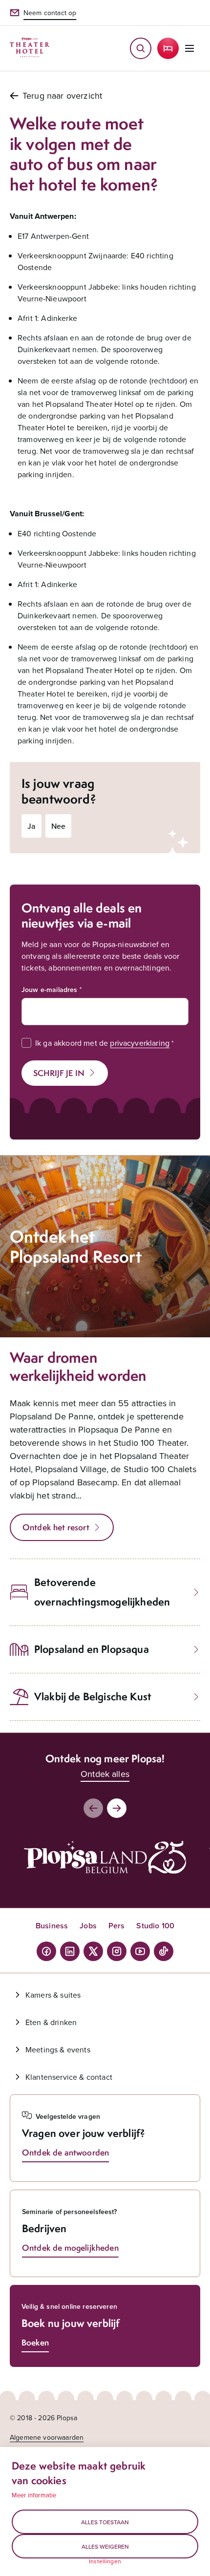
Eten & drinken (51, 2022)
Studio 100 (155, 1926)
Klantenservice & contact (69, 2077)
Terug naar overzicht (62, 95)
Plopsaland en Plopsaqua (92, 1649)
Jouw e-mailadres (50, 990)
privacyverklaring (140, 1043)
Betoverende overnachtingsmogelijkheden (102, 1592)
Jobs (88, 1926)
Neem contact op (50, 13)
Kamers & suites (53, 1995)
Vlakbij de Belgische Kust (93, 1697)
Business (52, 1926)
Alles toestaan (105, 2522)
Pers (117, 1926)
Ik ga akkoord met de (102, 1043)
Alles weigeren (105, 2546)
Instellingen (105, 2561)
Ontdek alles (105, 1774)
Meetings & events (58, 2049)
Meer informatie (34, 2495)
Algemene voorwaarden (47, 2437)
